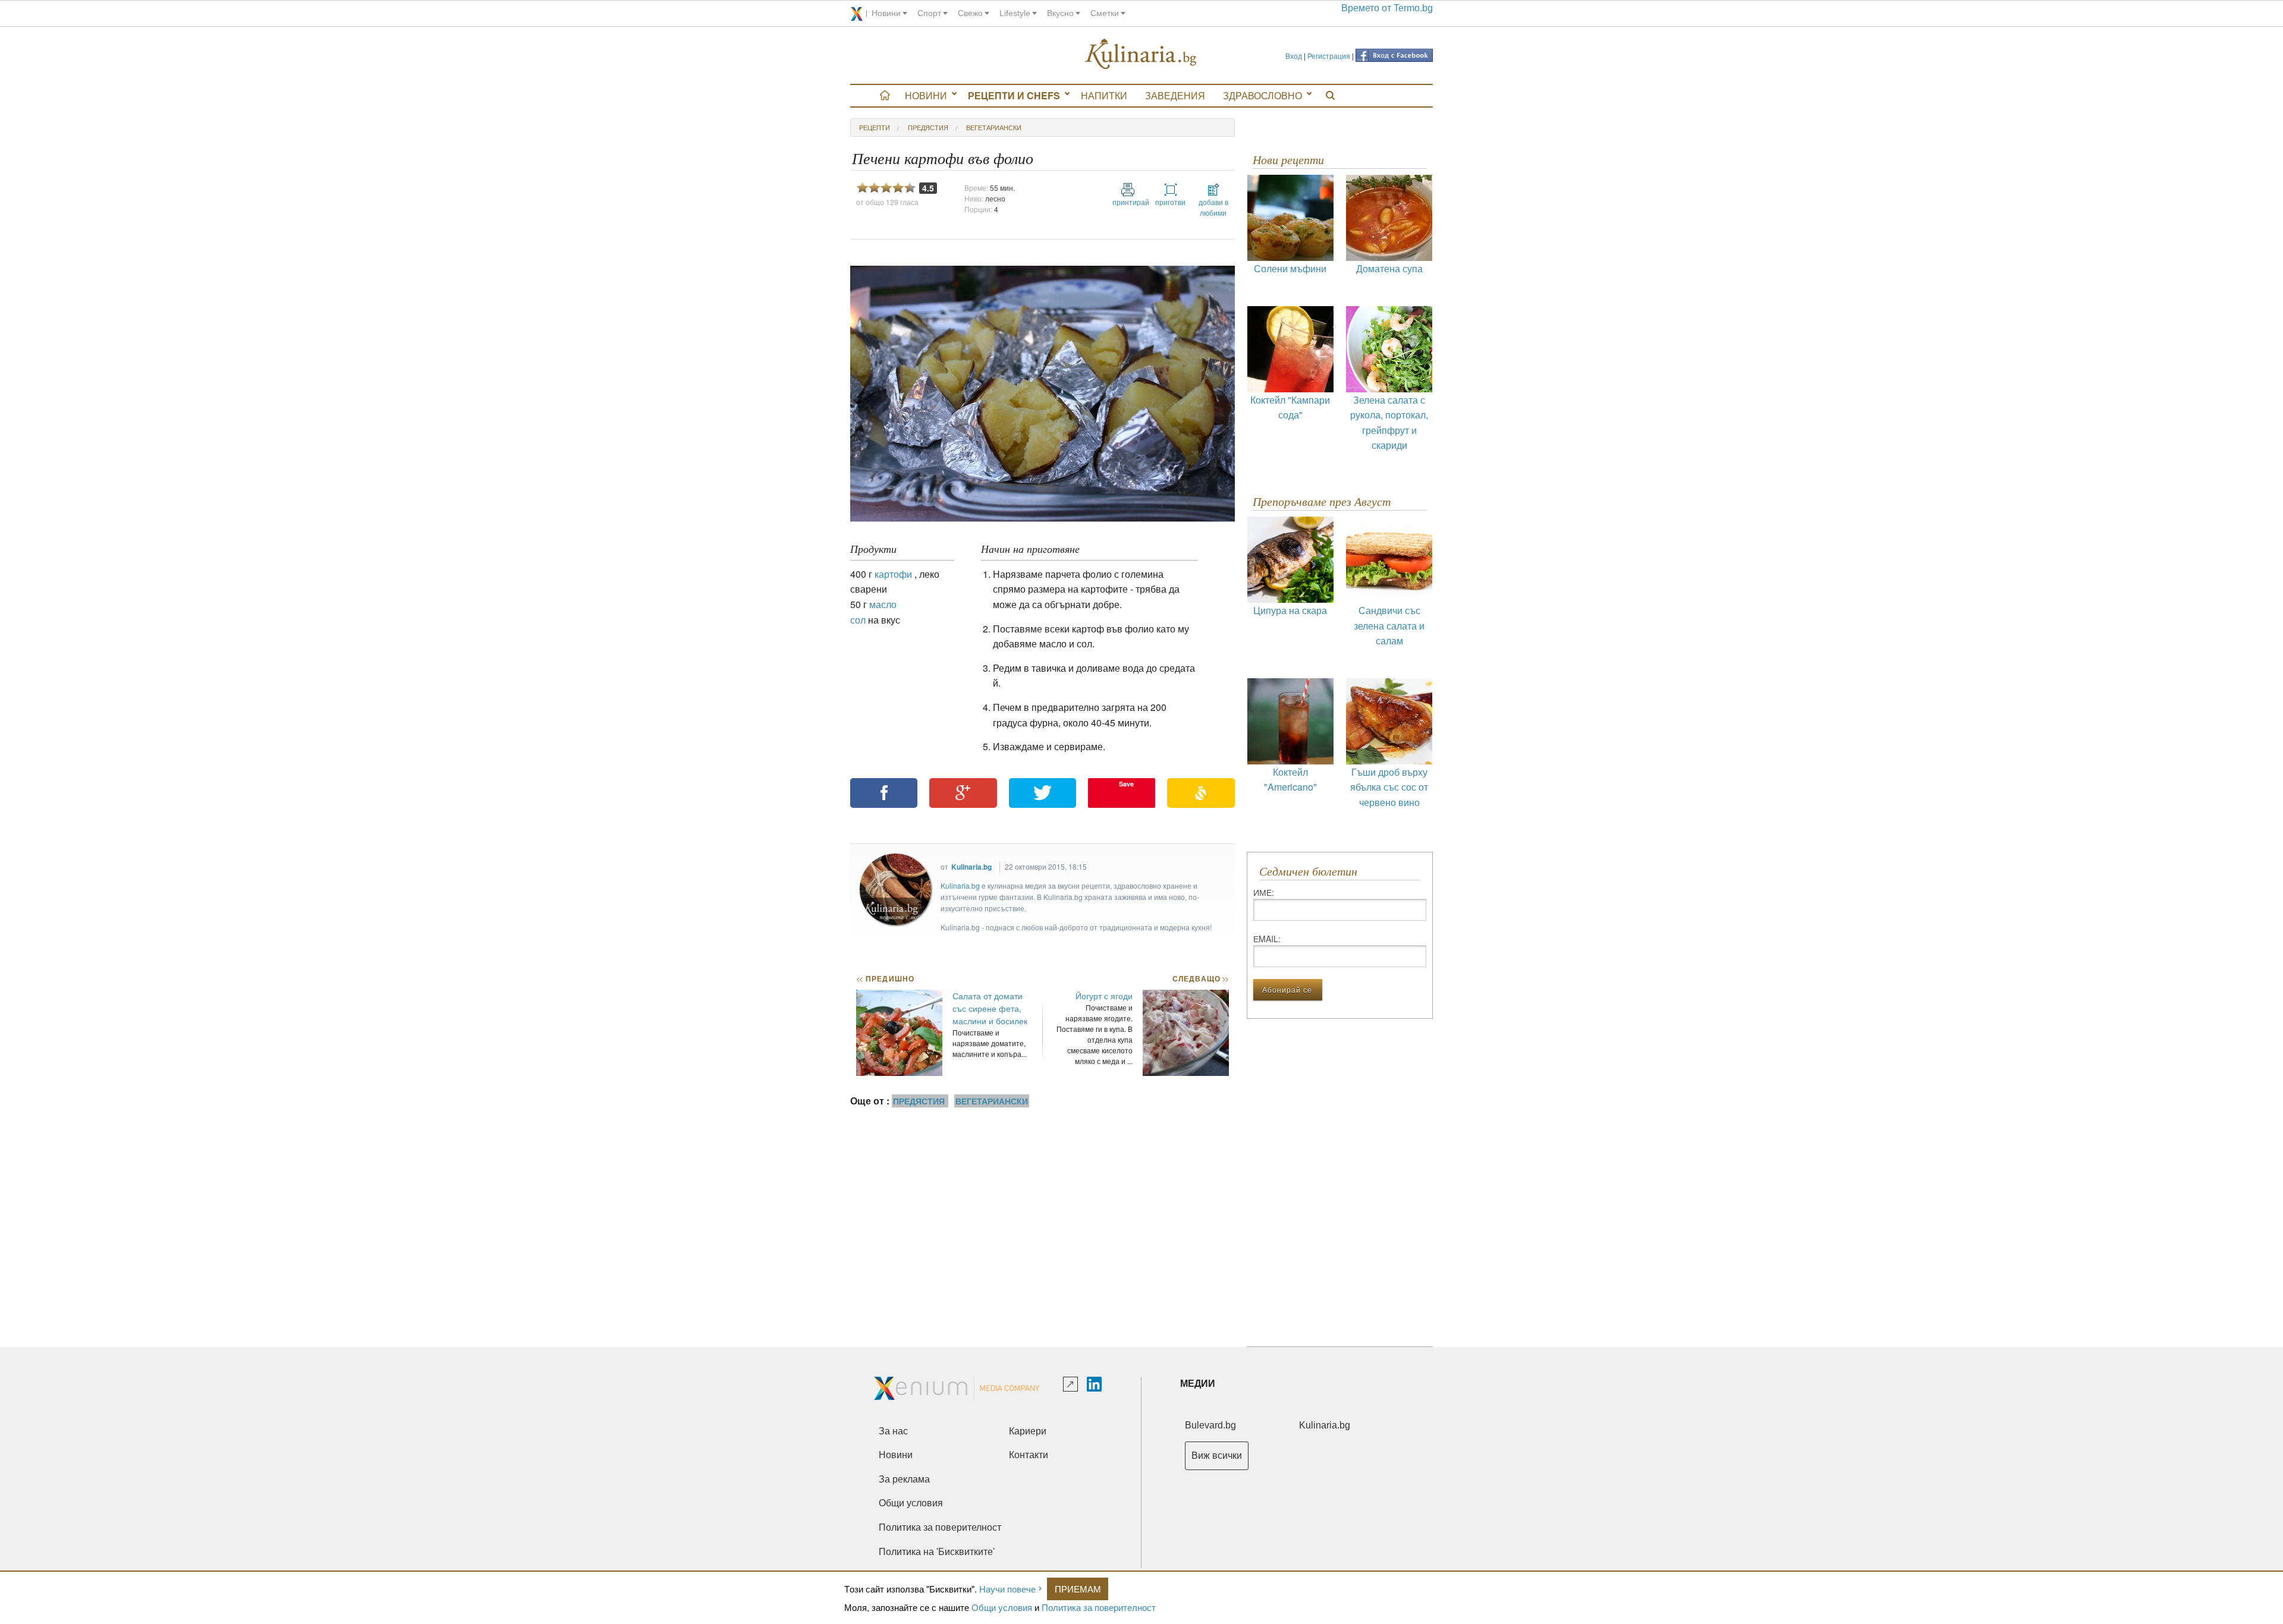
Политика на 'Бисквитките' (937, 1552)
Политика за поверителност (1099, 1607)
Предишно (885, 978)
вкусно (1060, 13)
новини (886, 13)
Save (1126, 784)
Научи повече (1007, 1589)
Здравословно (1262, 95)
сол (858, 620)
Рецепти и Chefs (1014, 95)
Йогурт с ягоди (1104, 996)
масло (883, 604)
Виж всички (1217, 1455)
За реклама (904, 1479)
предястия (928, 127)
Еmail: (1267, 939)
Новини (926, 95)
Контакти (1029, 1455)
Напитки (1104, 95)
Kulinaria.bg (971, 867)
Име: (1264, 892)
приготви (1170, 202)
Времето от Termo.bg (1387, 8)
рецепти (875, 127)
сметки (1105, 13)
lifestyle (1015, 13)
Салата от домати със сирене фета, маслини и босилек (990, 1008)
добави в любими (1213, 207)
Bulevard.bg (1210, 1425)
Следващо (1200, 978)
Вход (1294, 56)
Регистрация (1329, 56)
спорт (929, 13)
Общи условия (1002, 1607)
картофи (893, 574)
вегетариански (994, 127)
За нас (893, 1431)
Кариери (1028, 1431)
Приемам (1078, 1589)
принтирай (1128, 202)
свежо (970, 13)
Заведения (1175, 95)
